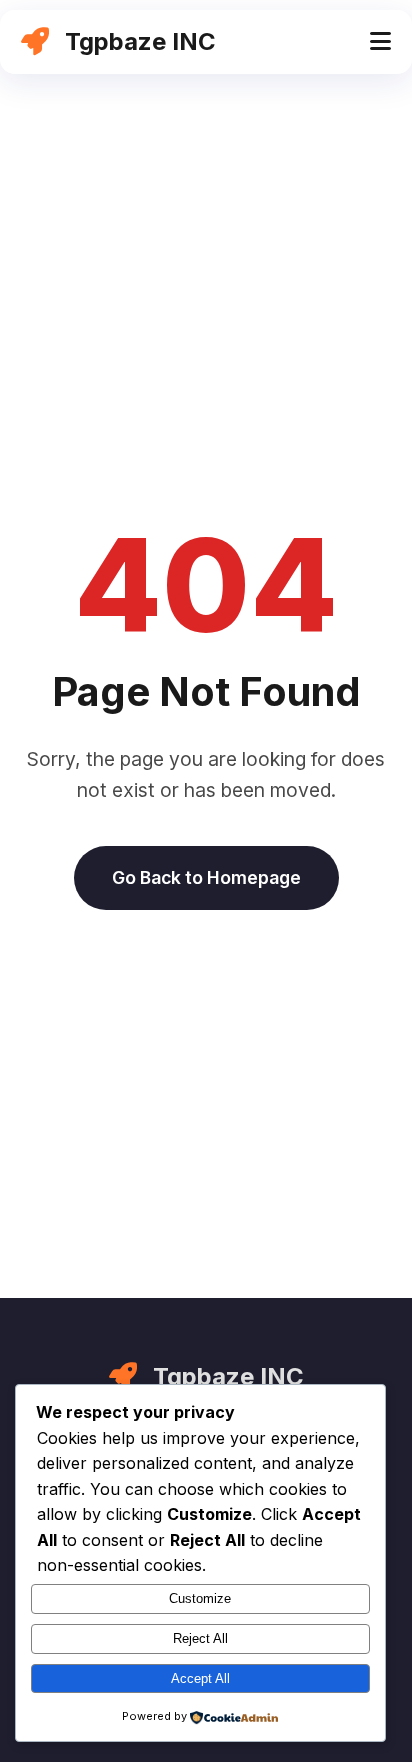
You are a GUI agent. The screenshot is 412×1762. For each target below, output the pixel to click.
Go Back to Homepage (206, 877)
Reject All (200, 1638)
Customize (200, 1598)
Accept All (200, 1678)
